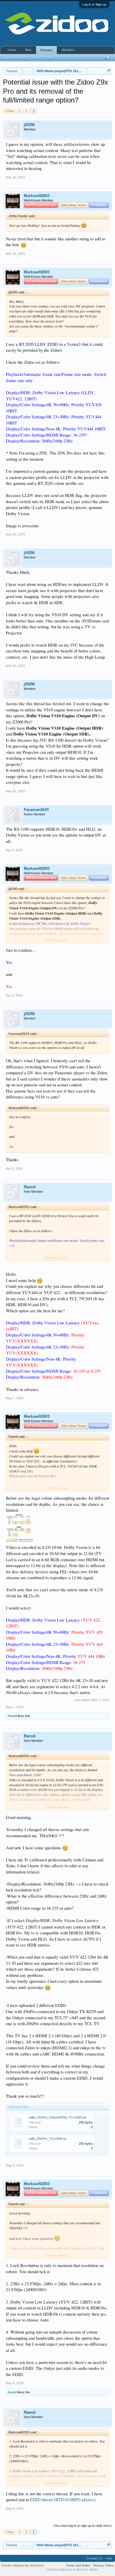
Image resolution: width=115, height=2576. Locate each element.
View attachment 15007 (26, 1775)
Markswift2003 (37, 196)
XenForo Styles (87, 2570)
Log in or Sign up (94, 4)
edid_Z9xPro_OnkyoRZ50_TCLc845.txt (57, 2117)
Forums (46, 50)
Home (12, 50)
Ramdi (30, 1187)
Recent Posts (43, 57)
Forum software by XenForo (23, 2565)
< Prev (9, 111)
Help (109, 2558)
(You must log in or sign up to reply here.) (83, 2526)
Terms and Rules (78, 2565)
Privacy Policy (103, 2565)
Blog (28, 50)
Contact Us (95, 2558)
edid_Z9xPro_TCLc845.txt (48, 2139)
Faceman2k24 (36, 810)
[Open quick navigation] (108, 71)
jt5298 (29, 125)
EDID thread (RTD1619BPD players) (63, 2500)
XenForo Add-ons (59, 2570)
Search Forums (17, 57)
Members (68, 50)
